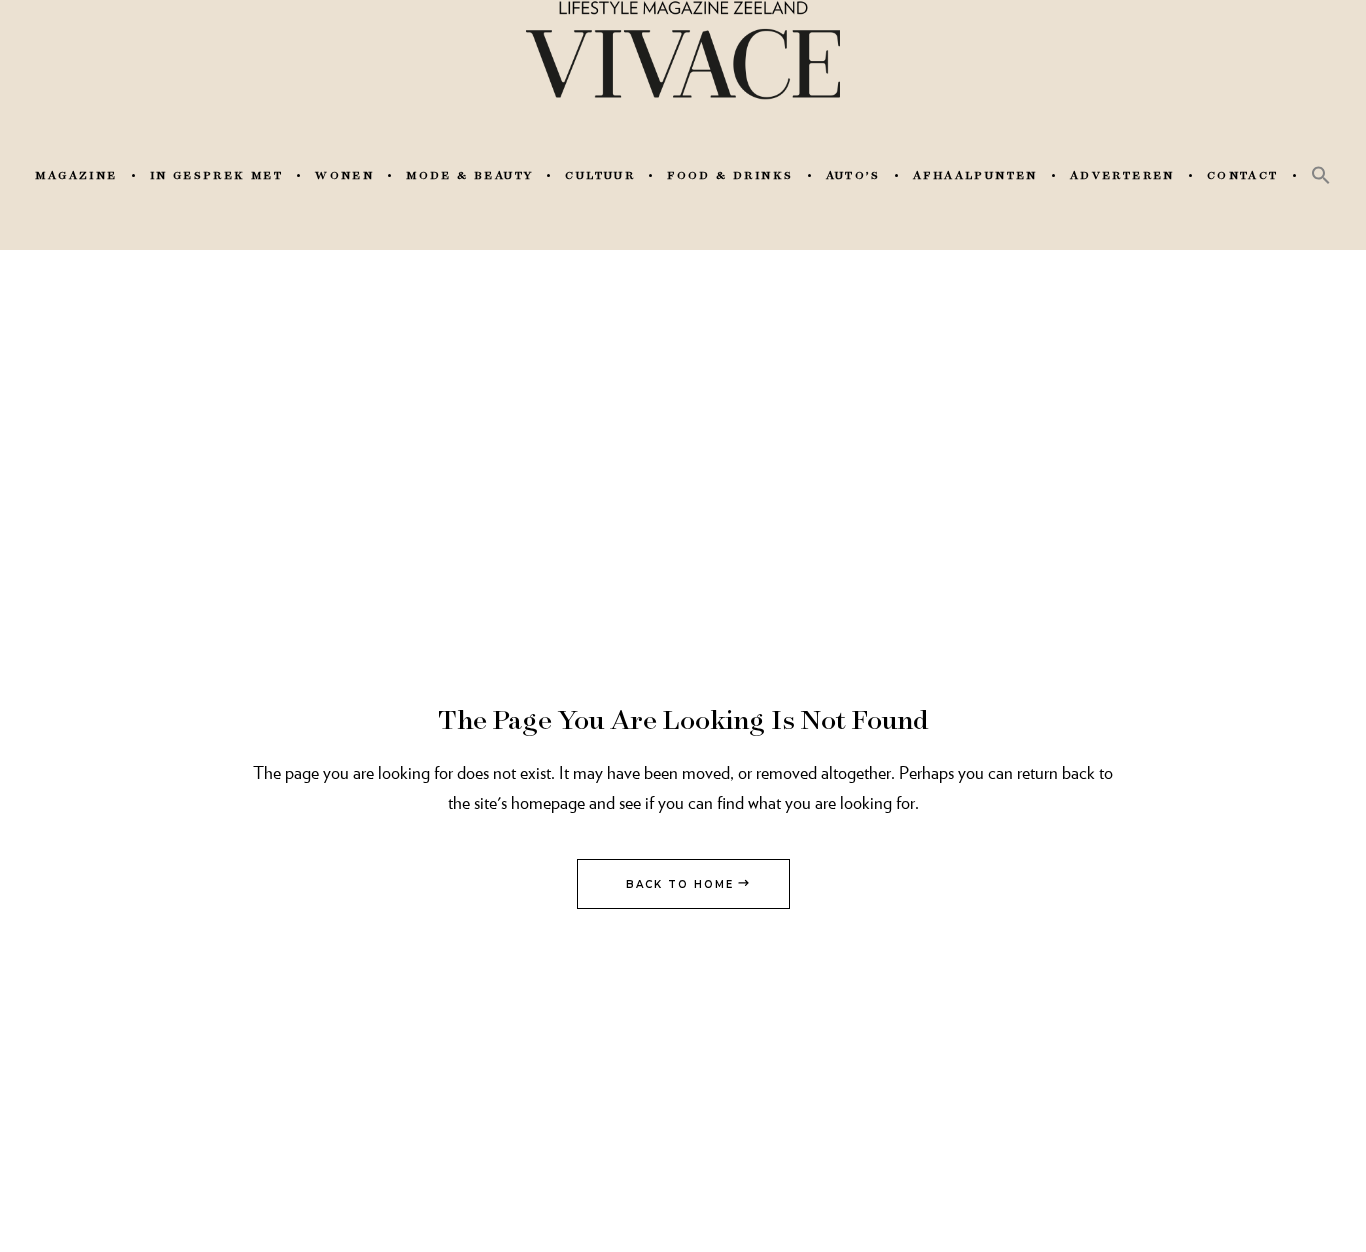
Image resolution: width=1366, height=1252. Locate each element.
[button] (1321, 175)
